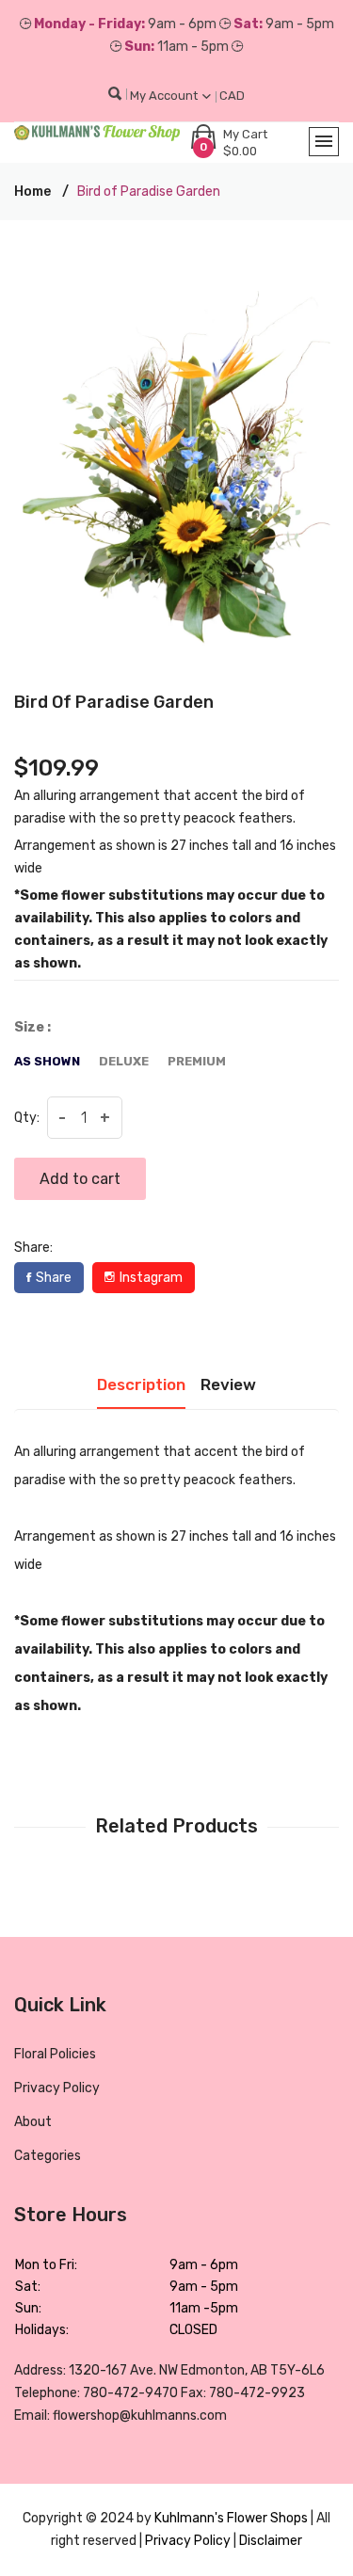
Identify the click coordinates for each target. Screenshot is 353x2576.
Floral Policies (55, 2054)
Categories (48, 2156)
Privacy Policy (57, 2088)
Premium (197, 1061)
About (33, 2122)
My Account (165, 96)
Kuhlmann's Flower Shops (233, 2518)
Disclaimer (271, 2541)
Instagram (151, 1278)
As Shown (47, 1061)
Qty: (27, 1118)
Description (141, 1384)
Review (228, 1384)
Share (54, 1278)
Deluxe (124, 1061)
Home (32, 192)
